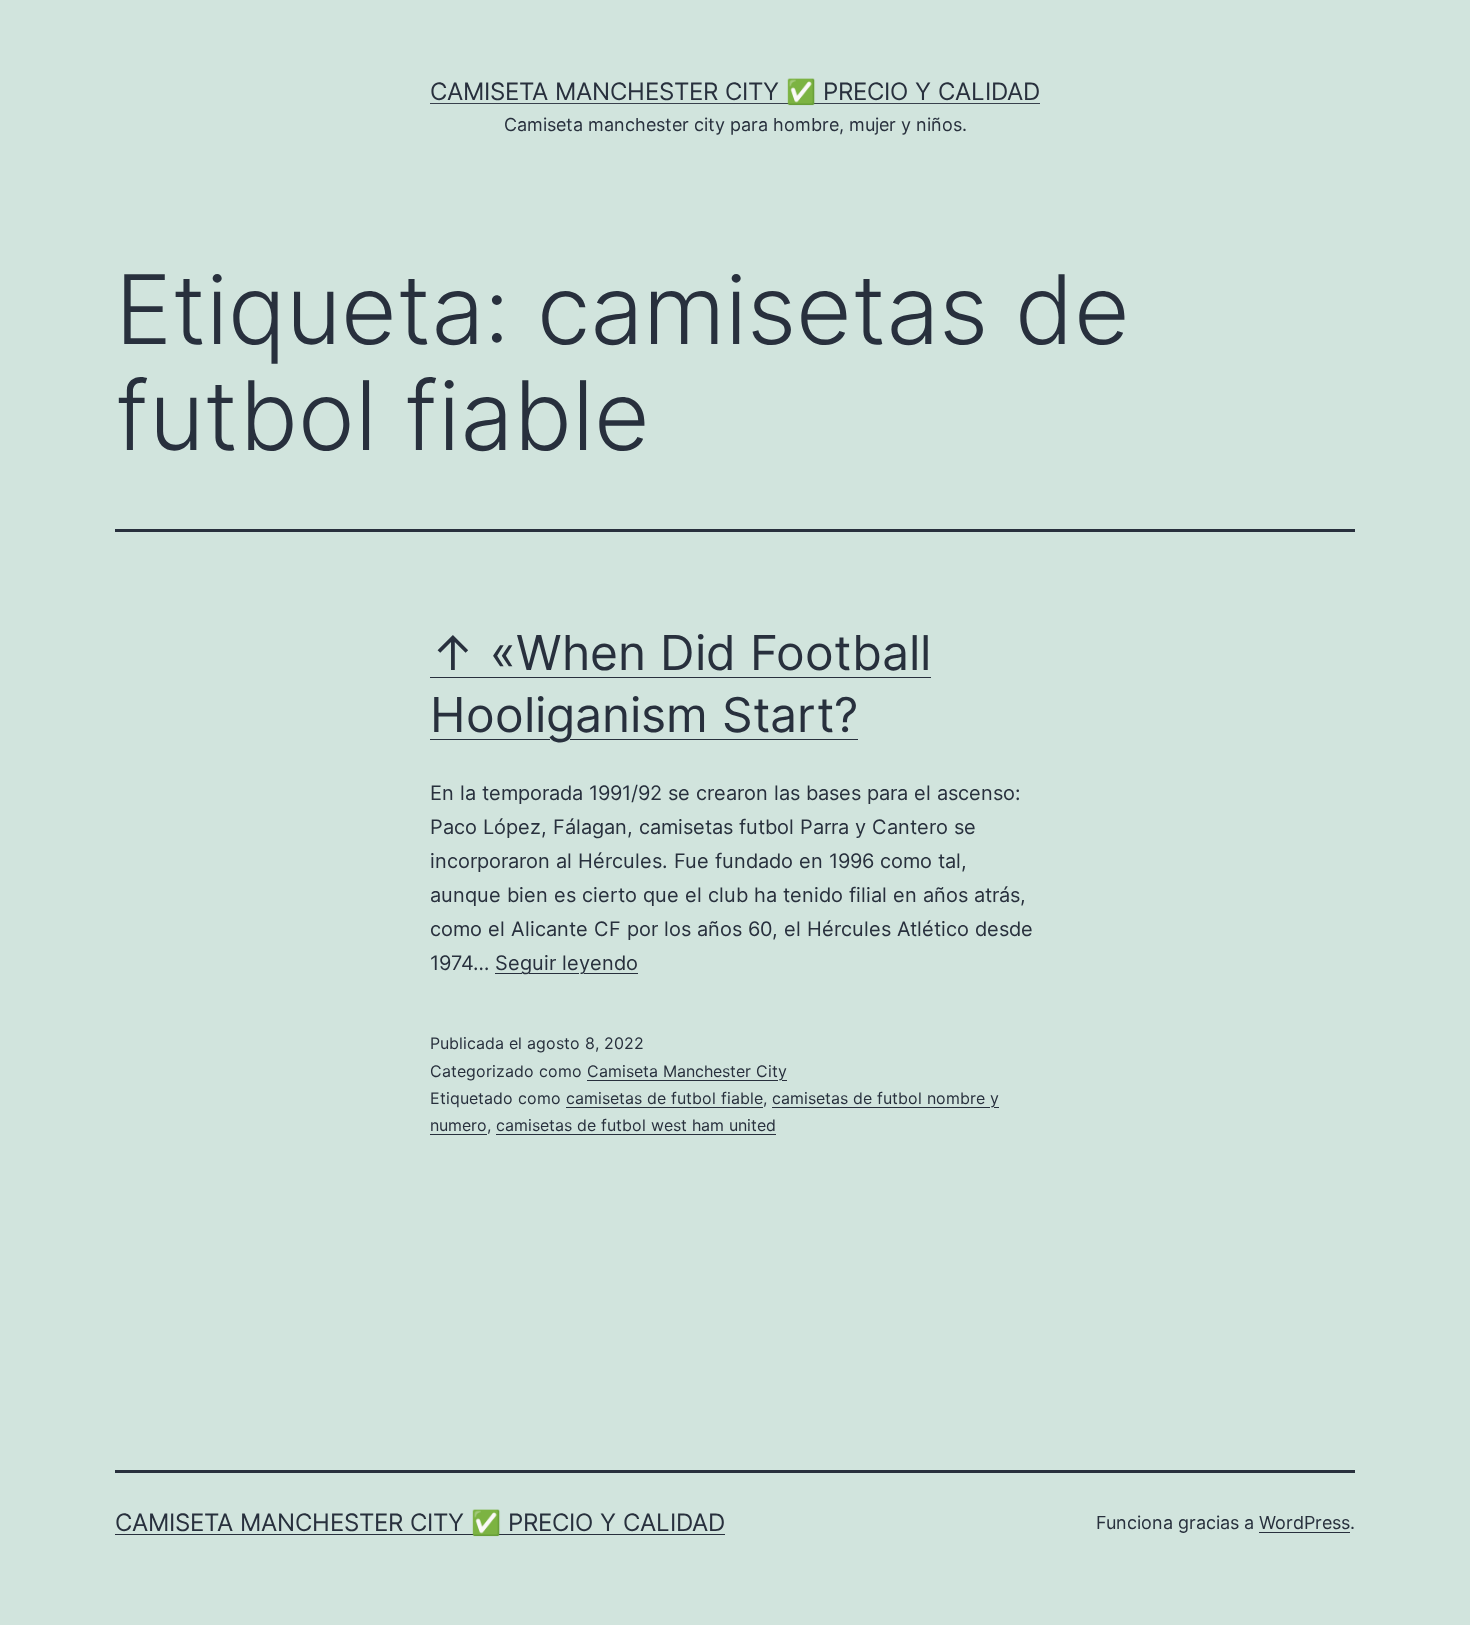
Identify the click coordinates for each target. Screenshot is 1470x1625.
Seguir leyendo (566, 963)
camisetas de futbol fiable (664, 1098)
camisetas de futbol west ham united (636, 1125)
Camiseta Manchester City (687, 1071)
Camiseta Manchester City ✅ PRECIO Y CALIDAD (735, 91)
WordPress (1304, 1522)
